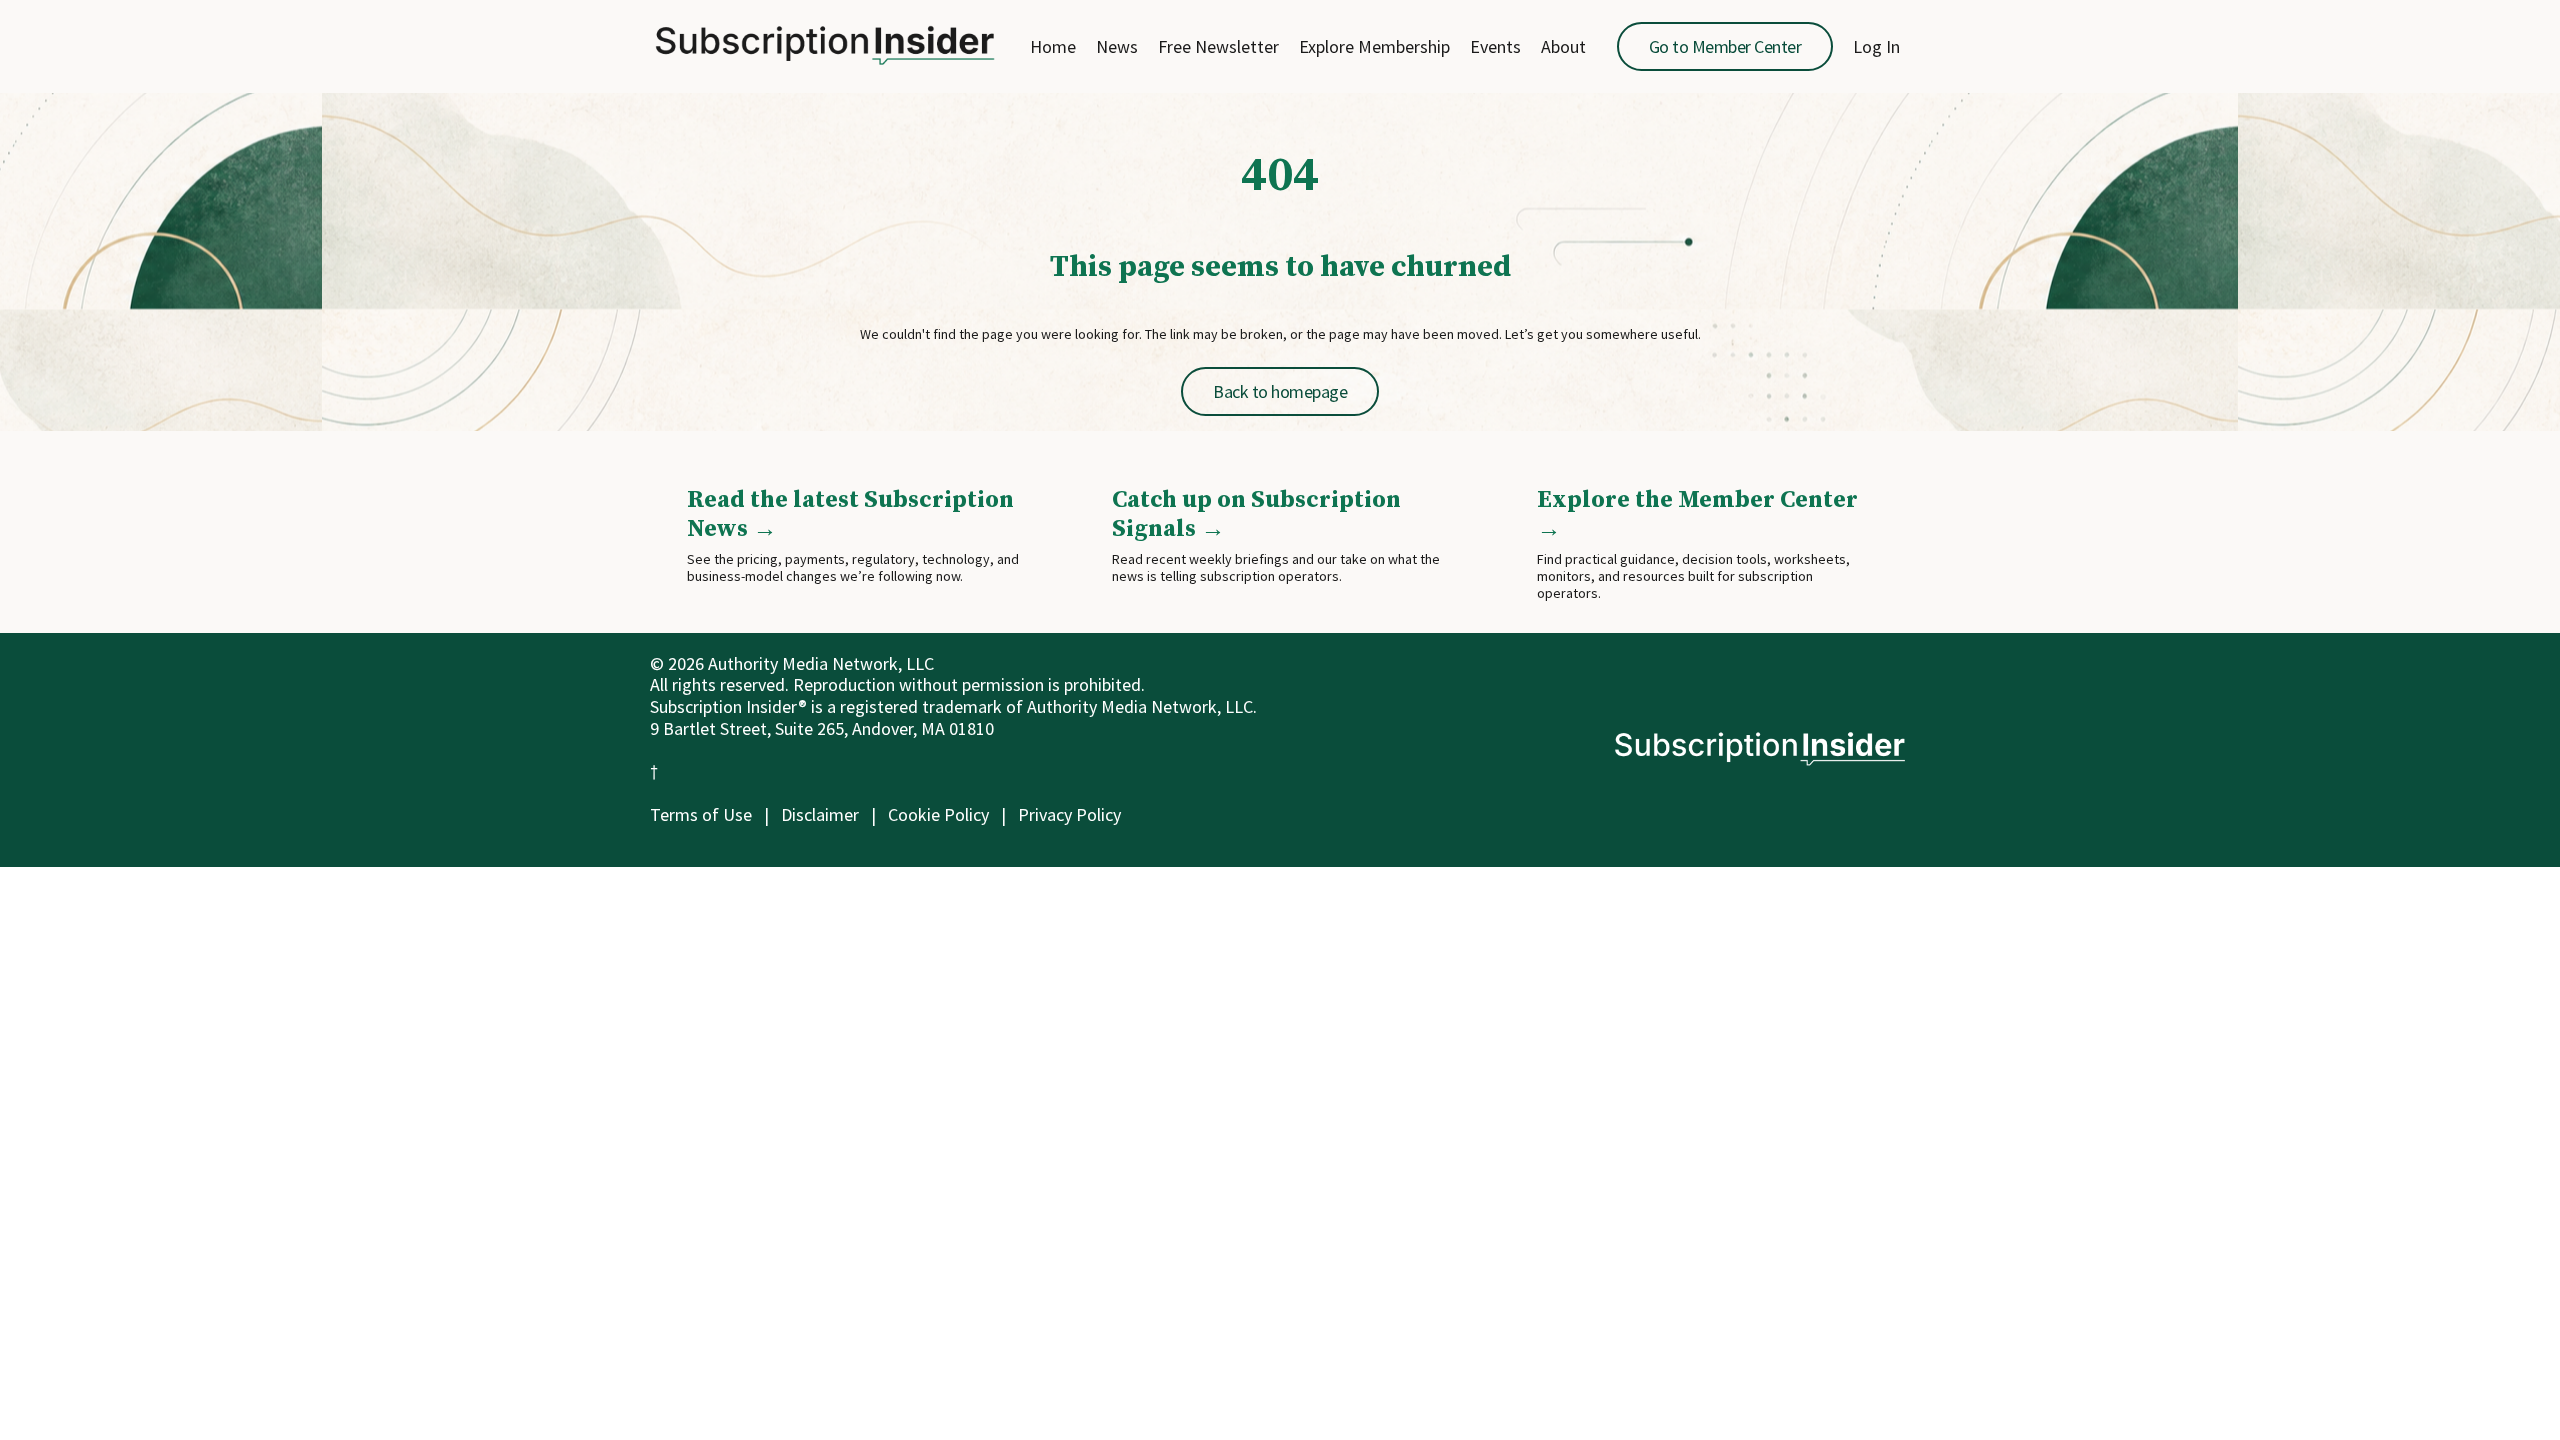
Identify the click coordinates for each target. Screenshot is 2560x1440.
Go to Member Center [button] (1725, 46)
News (1117, 47)
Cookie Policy (938, 814)
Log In (1876, 46)
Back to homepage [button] (1280, 391)
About (1563, 47)
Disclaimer (820, 814)
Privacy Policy (1069, 814)
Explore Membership (1374, 47)
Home (1053, 47)
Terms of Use (701, 814)
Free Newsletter (1218, 47)
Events (1495, 47)
